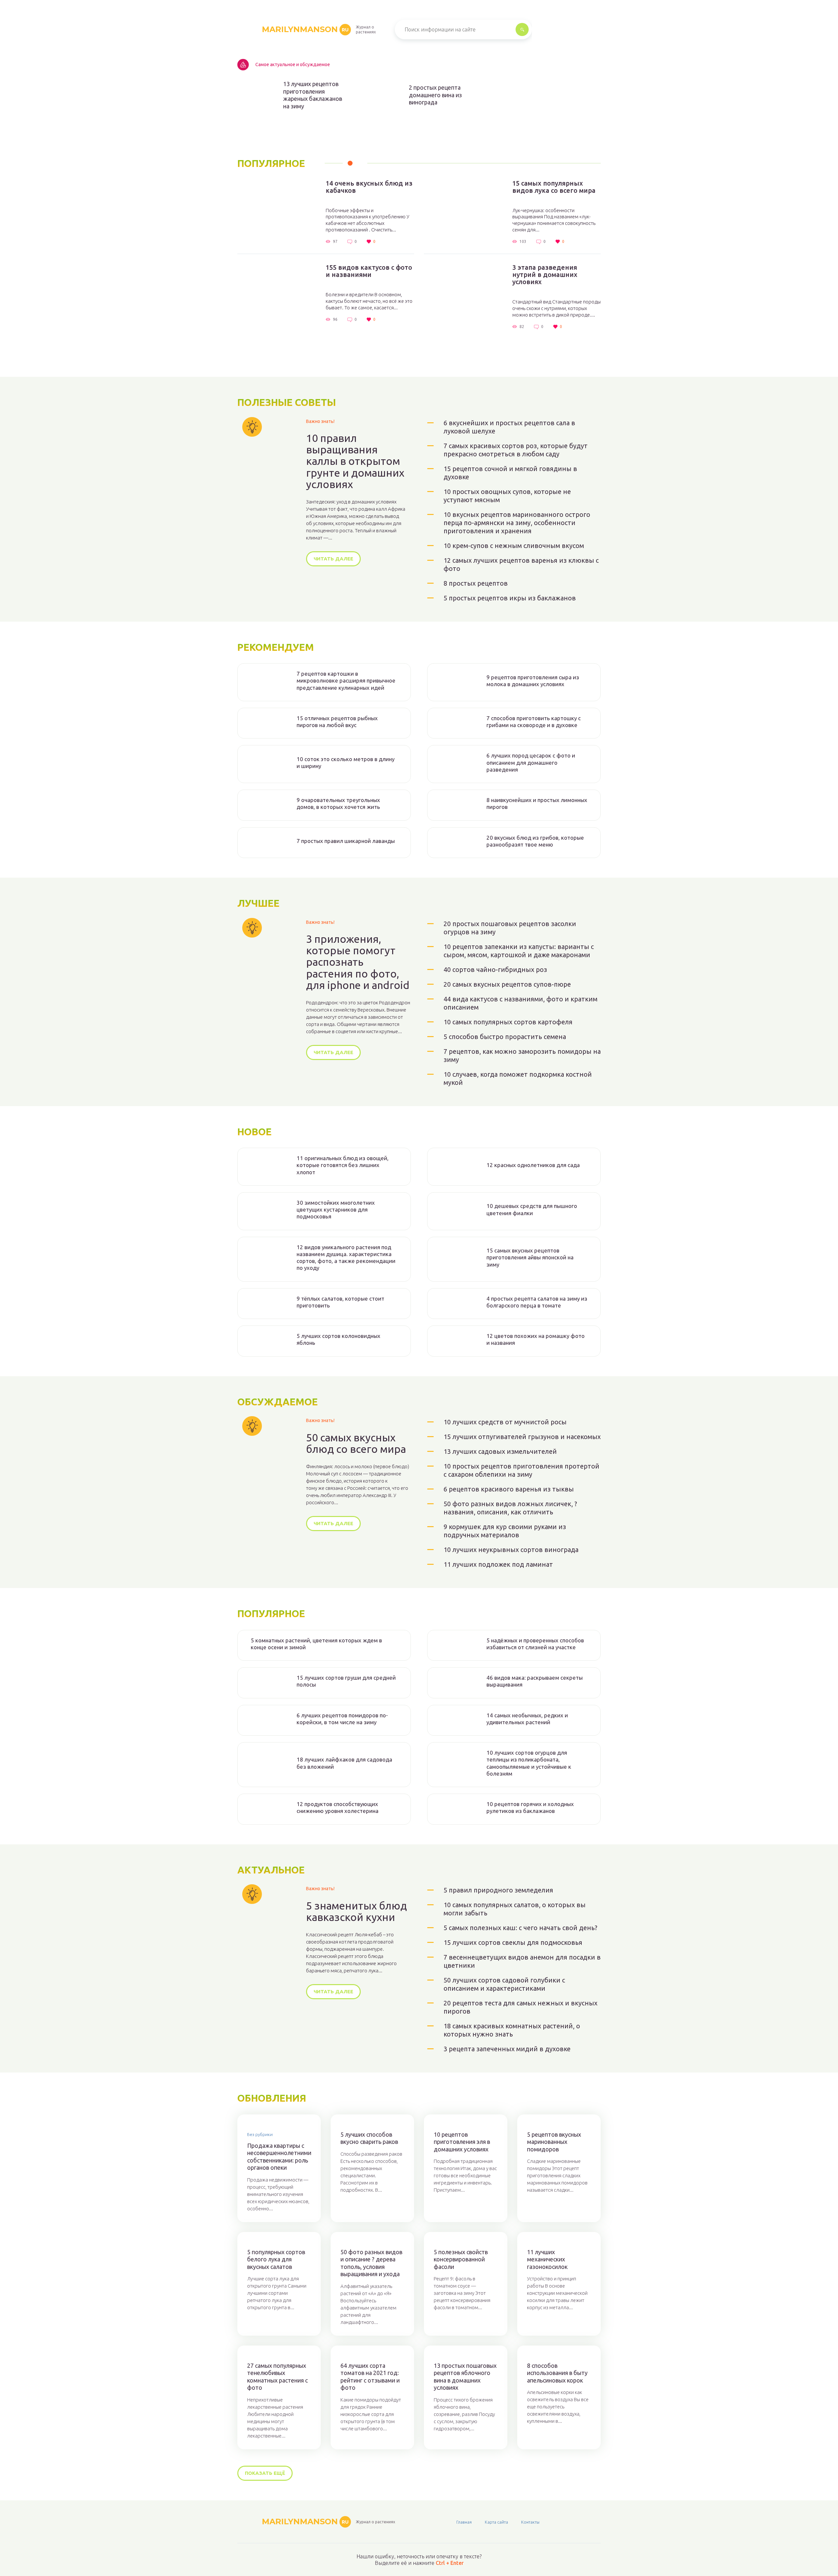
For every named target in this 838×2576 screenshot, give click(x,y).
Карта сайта (496, 2522)
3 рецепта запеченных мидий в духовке (507, 2049)
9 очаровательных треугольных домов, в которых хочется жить (338, 803)
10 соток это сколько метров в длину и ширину (346, 762)
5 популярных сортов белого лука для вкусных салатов (276, 2259)
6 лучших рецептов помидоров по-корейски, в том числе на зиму (342, 1719)
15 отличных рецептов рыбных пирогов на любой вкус (337, 722)
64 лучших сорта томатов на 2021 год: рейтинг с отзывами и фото (370, 2377)
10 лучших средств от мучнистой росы (505, 1422)
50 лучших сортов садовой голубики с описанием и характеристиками (504, 1984)
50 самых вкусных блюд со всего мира (356, 1443)
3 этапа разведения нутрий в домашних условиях (545, 275)
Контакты (530, 2522)
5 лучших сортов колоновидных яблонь (338, 1339)
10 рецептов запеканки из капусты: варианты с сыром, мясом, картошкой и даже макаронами (519, 951)
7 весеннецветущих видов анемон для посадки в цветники (522, 1961)
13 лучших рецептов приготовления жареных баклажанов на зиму (313, 95)
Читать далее (333, 559)
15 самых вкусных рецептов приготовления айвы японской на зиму (530, 1257)
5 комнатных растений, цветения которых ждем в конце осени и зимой (316, 1644)
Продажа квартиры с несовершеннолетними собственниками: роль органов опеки (279, 2157)
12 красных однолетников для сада (533, 1165)
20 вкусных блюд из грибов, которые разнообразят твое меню (535, 841)
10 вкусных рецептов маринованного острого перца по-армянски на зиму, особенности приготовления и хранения (517, 523)
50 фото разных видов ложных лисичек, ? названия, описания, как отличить (510, 1508)
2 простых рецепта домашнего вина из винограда (435, 95)
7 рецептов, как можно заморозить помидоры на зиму (522, 1055)
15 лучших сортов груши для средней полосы (346, 1681)
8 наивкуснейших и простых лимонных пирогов (537, 803)
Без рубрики (260, 2134)
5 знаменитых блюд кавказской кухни (356, 1911)
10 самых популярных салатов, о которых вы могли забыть (515, 1909)
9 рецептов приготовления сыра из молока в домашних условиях (533, 681)
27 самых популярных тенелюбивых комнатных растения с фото (277, 2377)
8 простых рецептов (476, 583)
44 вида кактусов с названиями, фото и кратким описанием (520, 1003)
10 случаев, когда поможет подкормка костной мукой (518, 1078)
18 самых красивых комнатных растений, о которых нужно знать (512, 2030)
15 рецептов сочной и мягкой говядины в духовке (510, 473)
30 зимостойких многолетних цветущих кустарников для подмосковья (336, 1210)
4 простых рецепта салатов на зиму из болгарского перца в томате (537, 1302)
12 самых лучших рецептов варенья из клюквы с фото (521, 564)
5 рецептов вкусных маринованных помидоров (554, 2142)
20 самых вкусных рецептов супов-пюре (507, 984)
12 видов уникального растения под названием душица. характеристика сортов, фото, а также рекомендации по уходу (346, 1258)
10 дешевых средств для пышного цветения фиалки (532, 1209)
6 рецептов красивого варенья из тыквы (509, 1489)
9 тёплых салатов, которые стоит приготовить (340, 1302)
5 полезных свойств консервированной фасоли (461, 2259)
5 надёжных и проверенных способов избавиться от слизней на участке (535, 1644)
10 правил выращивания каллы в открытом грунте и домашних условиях (355, 461)
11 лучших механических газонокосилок (547, 2259)
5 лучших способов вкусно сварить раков (369, 2138)
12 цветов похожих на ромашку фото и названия (536, 1339)
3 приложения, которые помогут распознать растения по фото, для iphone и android (358, 962)
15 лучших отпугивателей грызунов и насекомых (522, 1437)
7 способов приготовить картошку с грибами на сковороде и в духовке (534, 722)
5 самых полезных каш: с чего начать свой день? (520, 1928)
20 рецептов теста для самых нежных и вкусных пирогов (520, 2007)
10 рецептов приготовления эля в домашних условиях (462, 2142)
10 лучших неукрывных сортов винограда (511, 1550)
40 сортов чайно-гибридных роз (495, 969)
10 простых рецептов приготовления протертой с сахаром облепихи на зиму (521, 1470)
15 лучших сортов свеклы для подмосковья (513, 1942)
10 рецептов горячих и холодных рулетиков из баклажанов (530, 1807)
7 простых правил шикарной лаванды (346, 841)
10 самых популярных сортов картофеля (508, 1022)
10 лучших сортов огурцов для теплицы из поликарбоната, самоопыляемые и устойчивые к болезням (529, 1763)
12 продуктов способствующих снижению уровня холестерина (337, 1807)
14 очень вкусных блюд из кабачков (369, 187)
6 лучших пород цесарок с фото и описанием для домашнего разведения (531, 762)
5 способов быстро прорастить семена (505, 1037)
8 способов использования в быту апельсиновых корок (557, 2373)
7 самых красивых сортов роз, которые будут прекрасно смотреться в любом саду (516, 450)
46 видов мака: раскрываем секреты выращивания (535, 1681)
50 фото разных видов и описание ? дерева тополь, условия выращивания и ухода (371, 2263)
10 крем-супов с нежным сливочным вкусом (514, 546)
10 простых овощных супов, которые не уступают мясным (507, 496)
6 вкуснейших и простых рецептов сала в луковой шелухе (509, 427)
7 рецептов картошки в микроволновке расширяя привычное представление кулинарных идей (346, 681)
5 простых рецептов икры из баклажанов (510, 598)
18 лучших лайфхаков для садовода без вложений (344, 1763)
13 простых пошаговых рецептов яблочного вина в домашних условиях (465, 2377)
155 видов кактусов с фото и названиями (369, 271)
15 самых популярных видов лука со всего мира (554, 187)
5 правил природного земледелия (498, 1890)
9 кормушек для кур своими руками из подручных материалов (505, 1531)
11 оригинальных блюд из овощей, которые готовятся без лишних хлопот (343, 1165)
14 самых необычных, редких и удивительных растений (527, 1719)
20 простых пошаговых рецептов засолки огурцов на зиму (510, 928)
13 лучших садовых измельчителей (500, 1451)
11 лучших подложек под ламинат (498, 1564)
